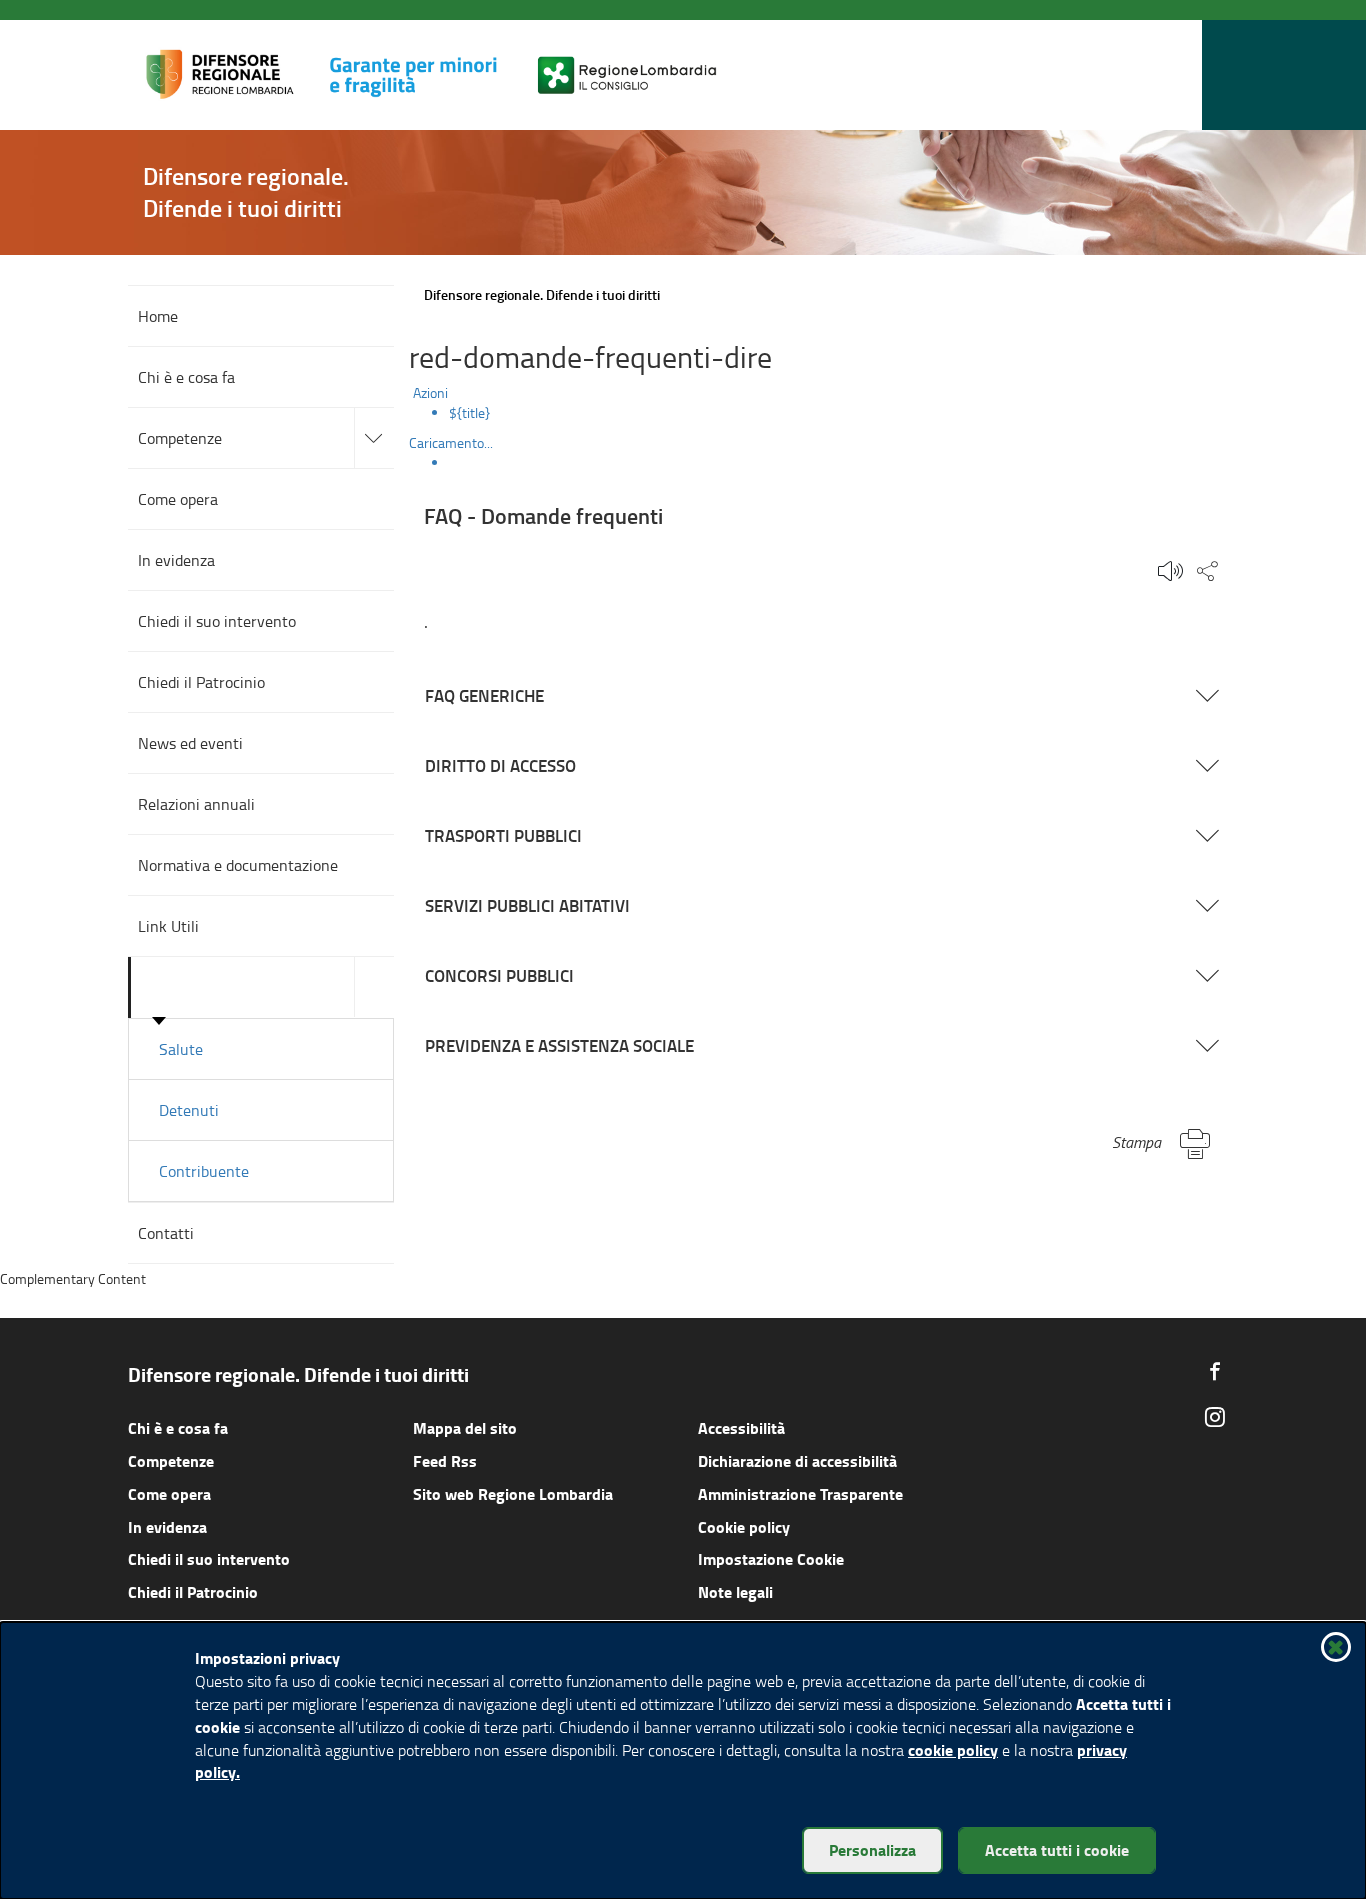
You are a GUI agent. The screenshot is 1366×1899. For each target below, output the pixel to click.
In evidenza (167, 1526)
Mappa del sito (465, 1427)
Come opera (169, 1493)
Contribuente (204, 1171)
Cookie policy (744, 1526)
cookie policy (953, 1749)
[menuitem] (843, 413)
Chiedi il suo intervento (209, 1558)
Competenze (171, 1460)
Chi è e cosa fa (178, 1427)
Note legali (735, 1591)
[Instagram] (1215, 1417)
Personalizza (872, 1849)
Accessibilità (741, 1427)
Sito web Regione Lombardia (513, 1493)
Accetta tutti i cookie (1057, 1849)
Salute (181, 1049)
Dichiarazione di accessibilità (797, 1460)
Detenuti (189, 1110)
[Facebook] (1215, 1371)
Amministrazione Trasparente (800, 1493)
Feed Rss (445, 1460)
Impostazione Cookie (771, 1558)
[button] (1182, 75)
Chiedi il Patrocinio (193, 1591)
